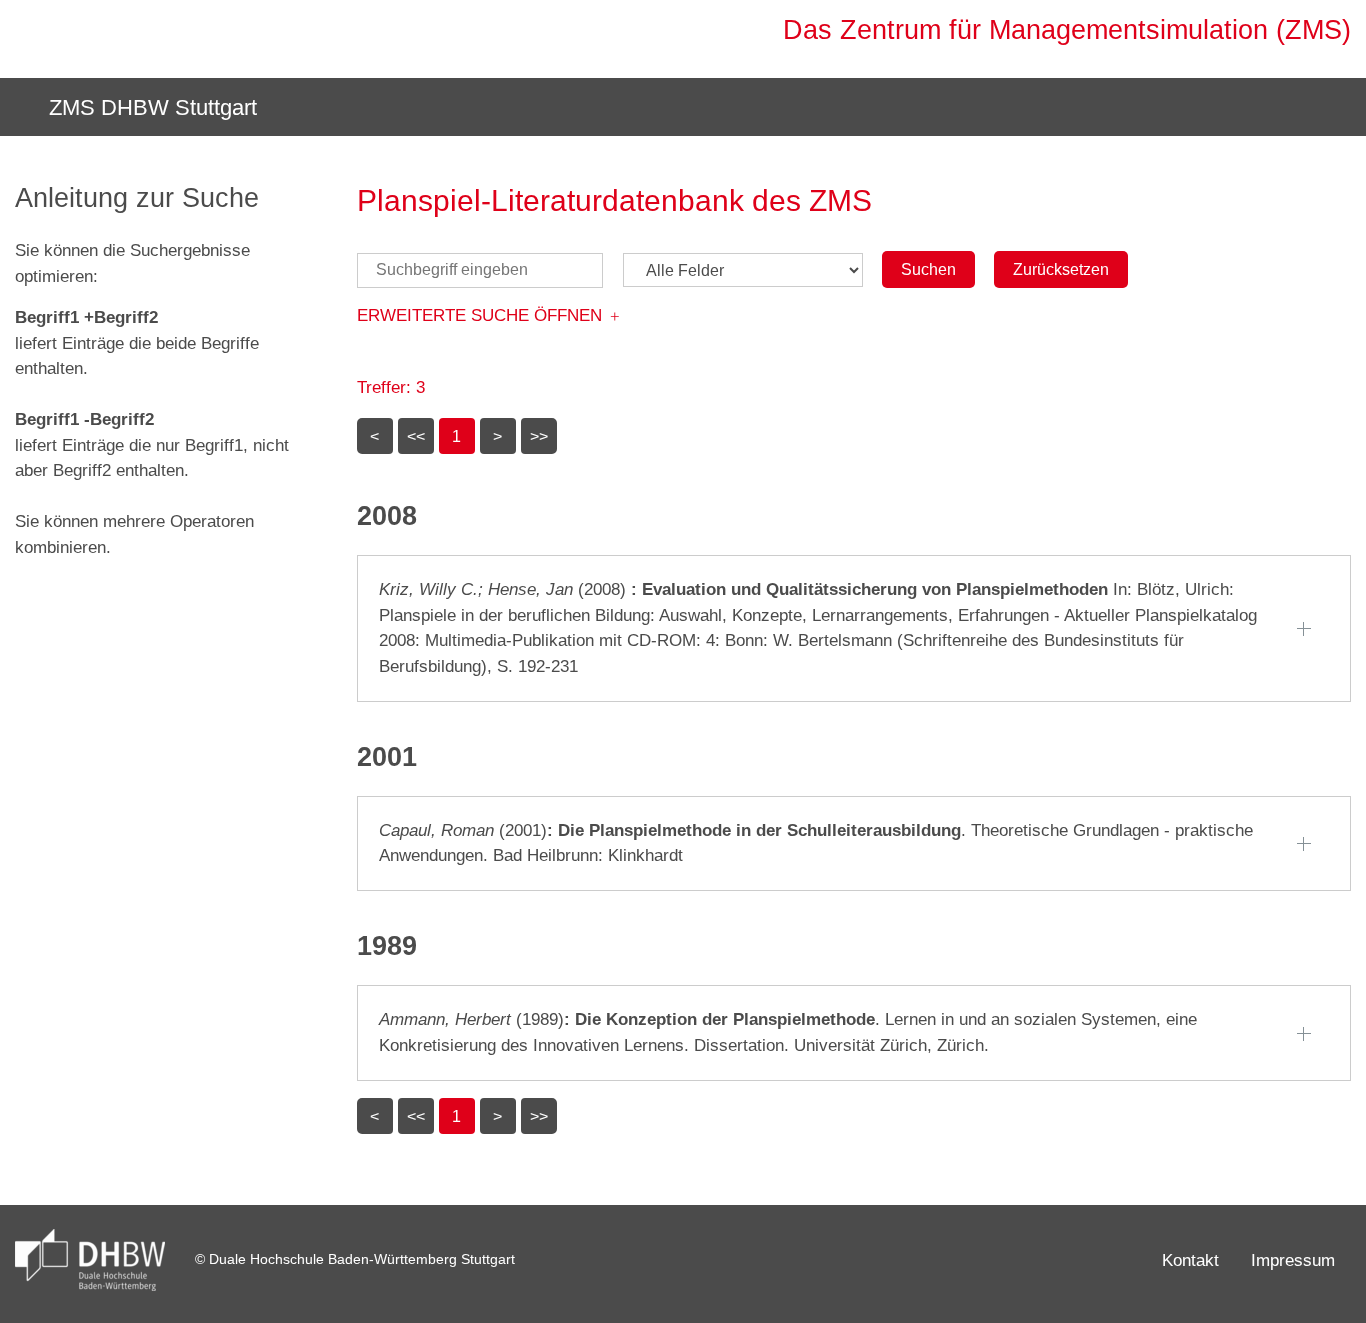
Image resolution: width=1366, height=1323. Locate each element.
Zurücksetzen (1061, 269)
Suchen (928, 269)
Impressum (1293, 1260)
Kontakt (1190, 1260)
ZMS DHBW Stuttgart (150, 107)
